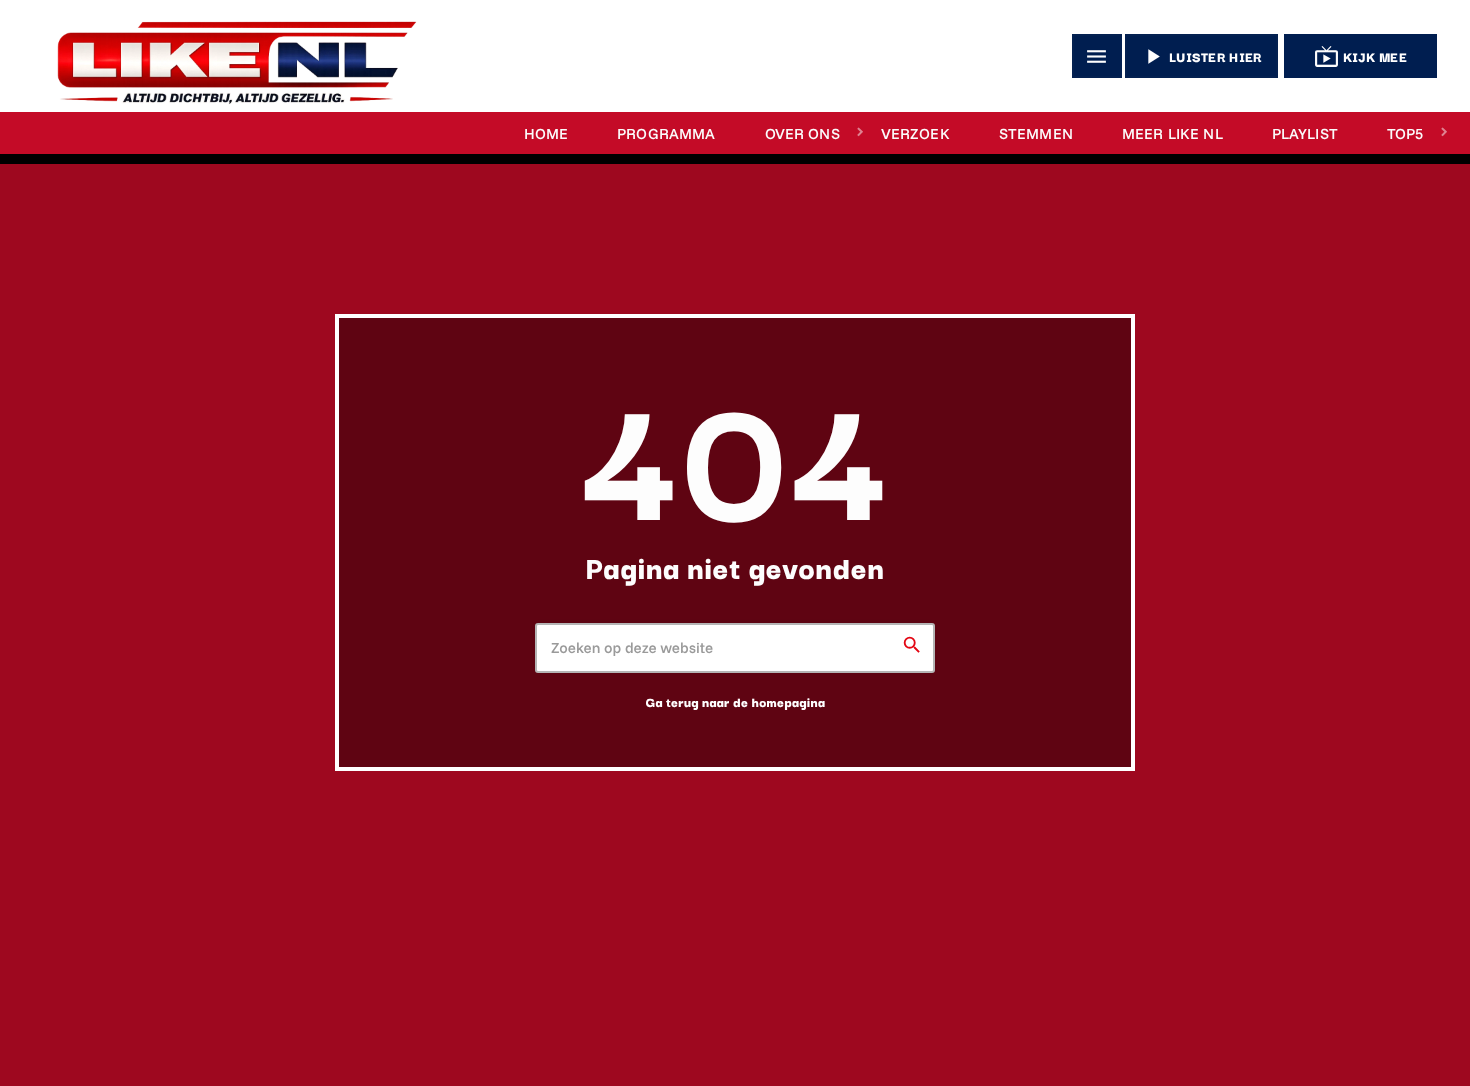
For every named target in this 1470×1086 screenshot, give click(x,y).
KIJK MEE (1360, 56)
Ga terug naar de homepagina (735, 702)
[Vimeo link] (228, 56)
